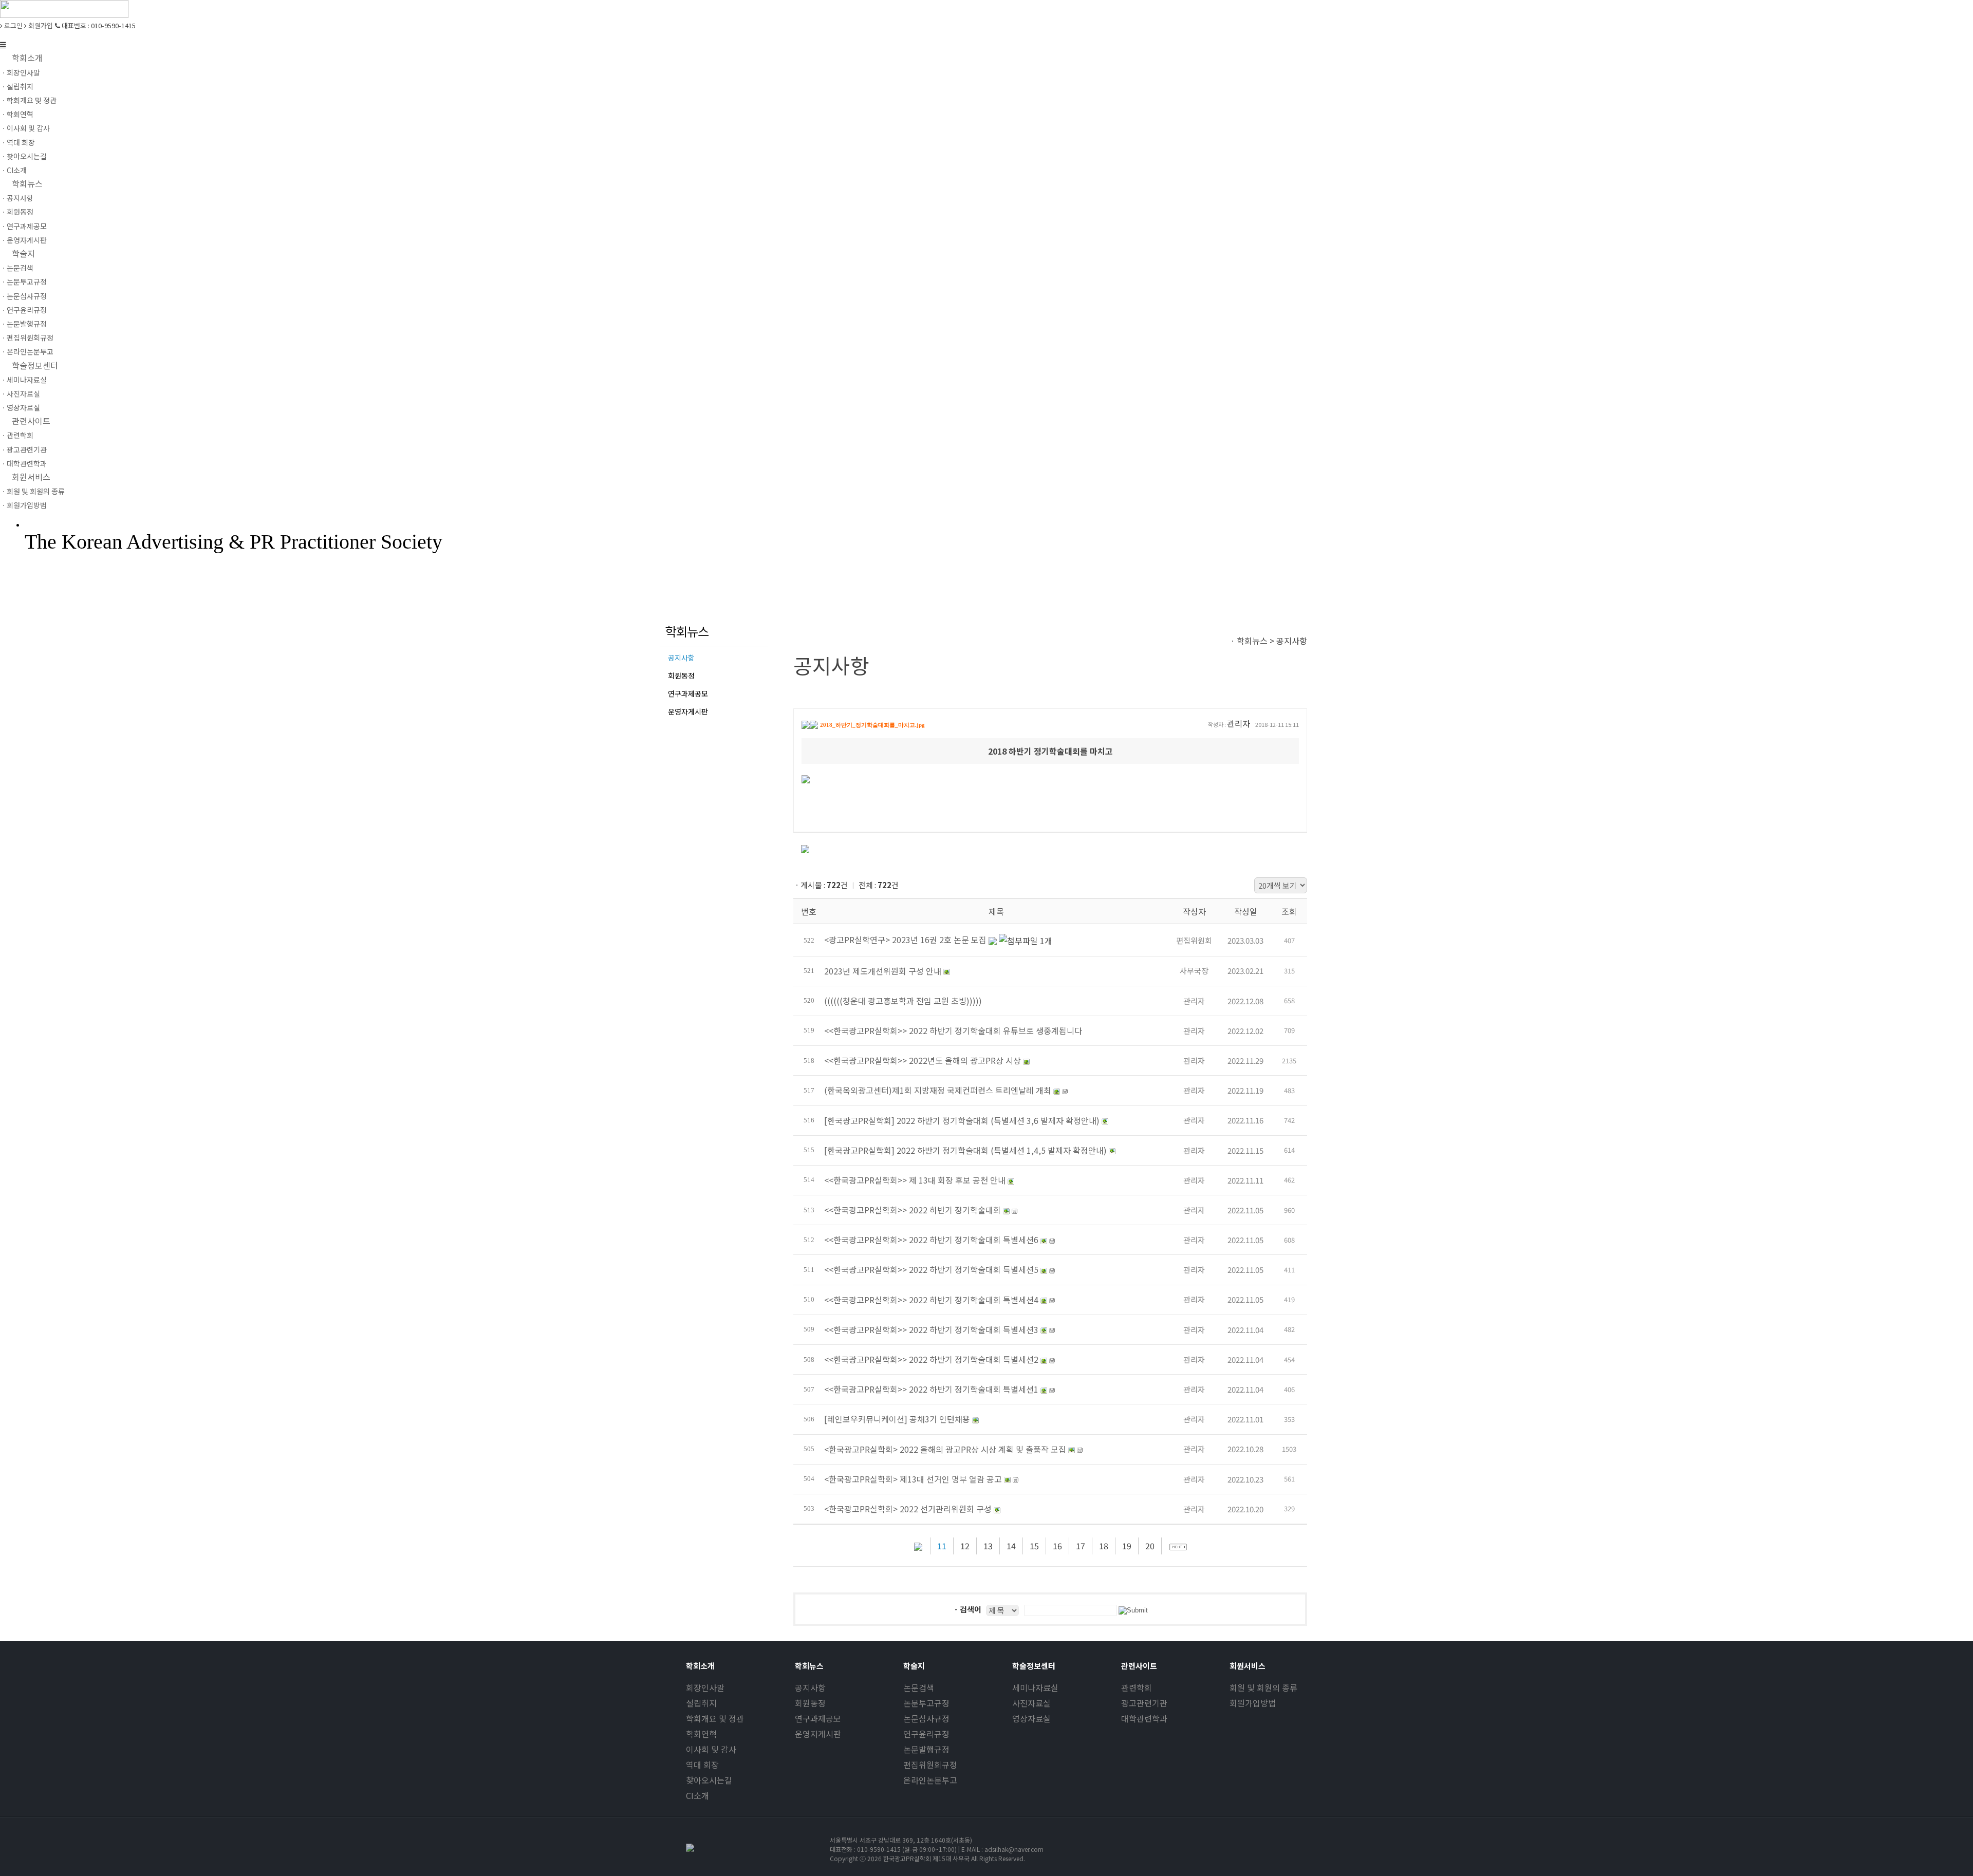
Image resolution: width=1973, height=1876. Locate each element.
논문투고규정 (926, 1703)
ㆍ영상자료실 (20, 407)
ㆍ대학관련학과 (23, 463)
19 (1127, 1546)
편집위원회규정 (930, 1765)
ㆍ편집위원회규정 (27, 337)
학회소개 (27, 58)
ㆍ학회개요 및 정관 (28, 100)
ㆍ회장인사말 (20, 72)
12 (965, 1546)
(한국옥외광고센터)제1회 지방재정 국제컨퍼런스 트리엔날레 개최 (938, 1090)
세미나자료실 (1035, 1687)
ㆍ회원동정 (17, 212)
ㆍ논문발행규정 (23, 324)
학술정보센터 (35, 365)
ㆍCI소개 (13, 170)
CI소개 (697, 1795)
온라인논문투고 (930, 1780)
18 (1104, 1546)
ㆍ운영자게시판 (23, 240)
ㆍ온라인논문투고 (27, 351)
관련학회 (1137, 1687)
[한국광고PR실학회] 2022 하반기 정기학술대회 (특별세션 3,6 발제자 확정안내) (962, 1120)
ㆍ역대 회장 (17, 142)
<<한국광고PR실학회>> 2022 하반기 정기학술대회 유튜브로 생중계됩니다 (953, 1030)
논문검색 (919, 1687)
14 (1011, 1546)
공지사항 (681, 658)
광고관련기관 (1144, 1703)
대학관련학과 (1144, 1718)
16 (1057, 1546)
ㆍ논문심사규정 (23, 296)
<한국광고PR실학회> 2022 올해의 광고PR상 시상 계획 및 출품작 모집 (945, 1449)
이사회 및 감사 (711, 1749)
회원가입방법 (1253, 1703)
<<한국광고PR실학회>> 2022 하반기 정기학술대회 (913, 1210)
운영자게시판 (688, 711)
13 (988, 1546)
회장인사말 (705, 1687)
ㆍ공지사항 (17, 198)
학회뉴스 (27, 183)
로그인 (13, 25)
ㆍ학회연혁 (17, 114)
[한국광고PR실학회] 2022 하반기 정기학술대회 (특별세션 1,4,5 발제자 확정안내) (965, 1150)
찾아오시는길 (709, 1780)
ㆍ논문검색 (17, 268)
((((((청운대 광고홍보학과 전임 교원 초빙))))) (903, 1001)
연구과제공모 (688, 693)
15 (1034, 1546)
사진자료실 (1031, 1703)
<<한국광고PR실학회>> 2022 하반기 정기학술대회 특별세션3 (931, 1329)
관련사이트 (31, 421)
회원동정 (681, 676)
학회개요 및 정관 (715, 1718)
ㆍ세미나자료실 (23, 380)
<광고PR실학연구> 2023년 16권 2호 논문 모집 (906, 940)
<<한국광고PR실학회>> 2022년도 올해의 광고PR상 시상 (923, 1060)
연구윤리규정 (926, 1734)
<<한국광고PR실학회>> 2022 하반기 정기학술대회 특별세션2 (931, 1359)
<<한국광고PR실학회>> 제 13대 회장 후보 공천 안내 (915, 1180)
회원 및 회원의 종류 (1263, 1687)
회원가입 (40, 25)
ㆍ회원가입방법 (23, 505)
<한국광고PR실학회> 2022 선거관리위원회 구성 (908, 1509)
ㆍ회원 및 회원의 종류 (32, 491)
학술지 (23, 253)
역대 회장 (702, 1765)
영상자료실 (1031, 1718)
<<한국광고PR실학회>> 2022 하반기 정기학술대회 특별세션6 (931, 1240)
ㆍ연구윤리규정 (23, 310)
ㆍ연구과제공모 (23, 226)
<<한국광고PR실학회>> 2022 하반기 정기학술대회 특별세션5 (931, 1269)
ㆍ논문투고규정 (23, 282)
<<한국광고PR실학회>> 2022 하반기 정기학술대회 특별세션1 (931, 1389)
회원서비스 (31, 477)
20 (1150, 1546)
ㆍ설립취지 (17, 86)
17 (1081, 1546)
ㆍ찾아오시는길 (23, 156)
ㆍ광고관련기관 (23, 449)
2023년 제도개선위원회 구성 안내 (883, 971)
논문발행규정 (926, 1749)
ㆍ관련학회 (17, 435)
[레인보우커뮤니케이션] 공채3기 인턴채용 (897, 1419)
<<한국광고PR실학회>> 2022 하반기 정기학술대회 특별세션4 (931, 1300)
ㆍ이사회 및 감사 (25, 128)
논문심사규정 (926, 1718)
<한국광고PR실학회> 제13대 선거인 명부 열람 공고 (913, 1479)
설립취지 (701, 1703)
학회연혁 (701, 1734)
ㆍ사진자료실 (20, 393)
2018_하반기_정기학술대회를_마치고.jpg (872, 725)
